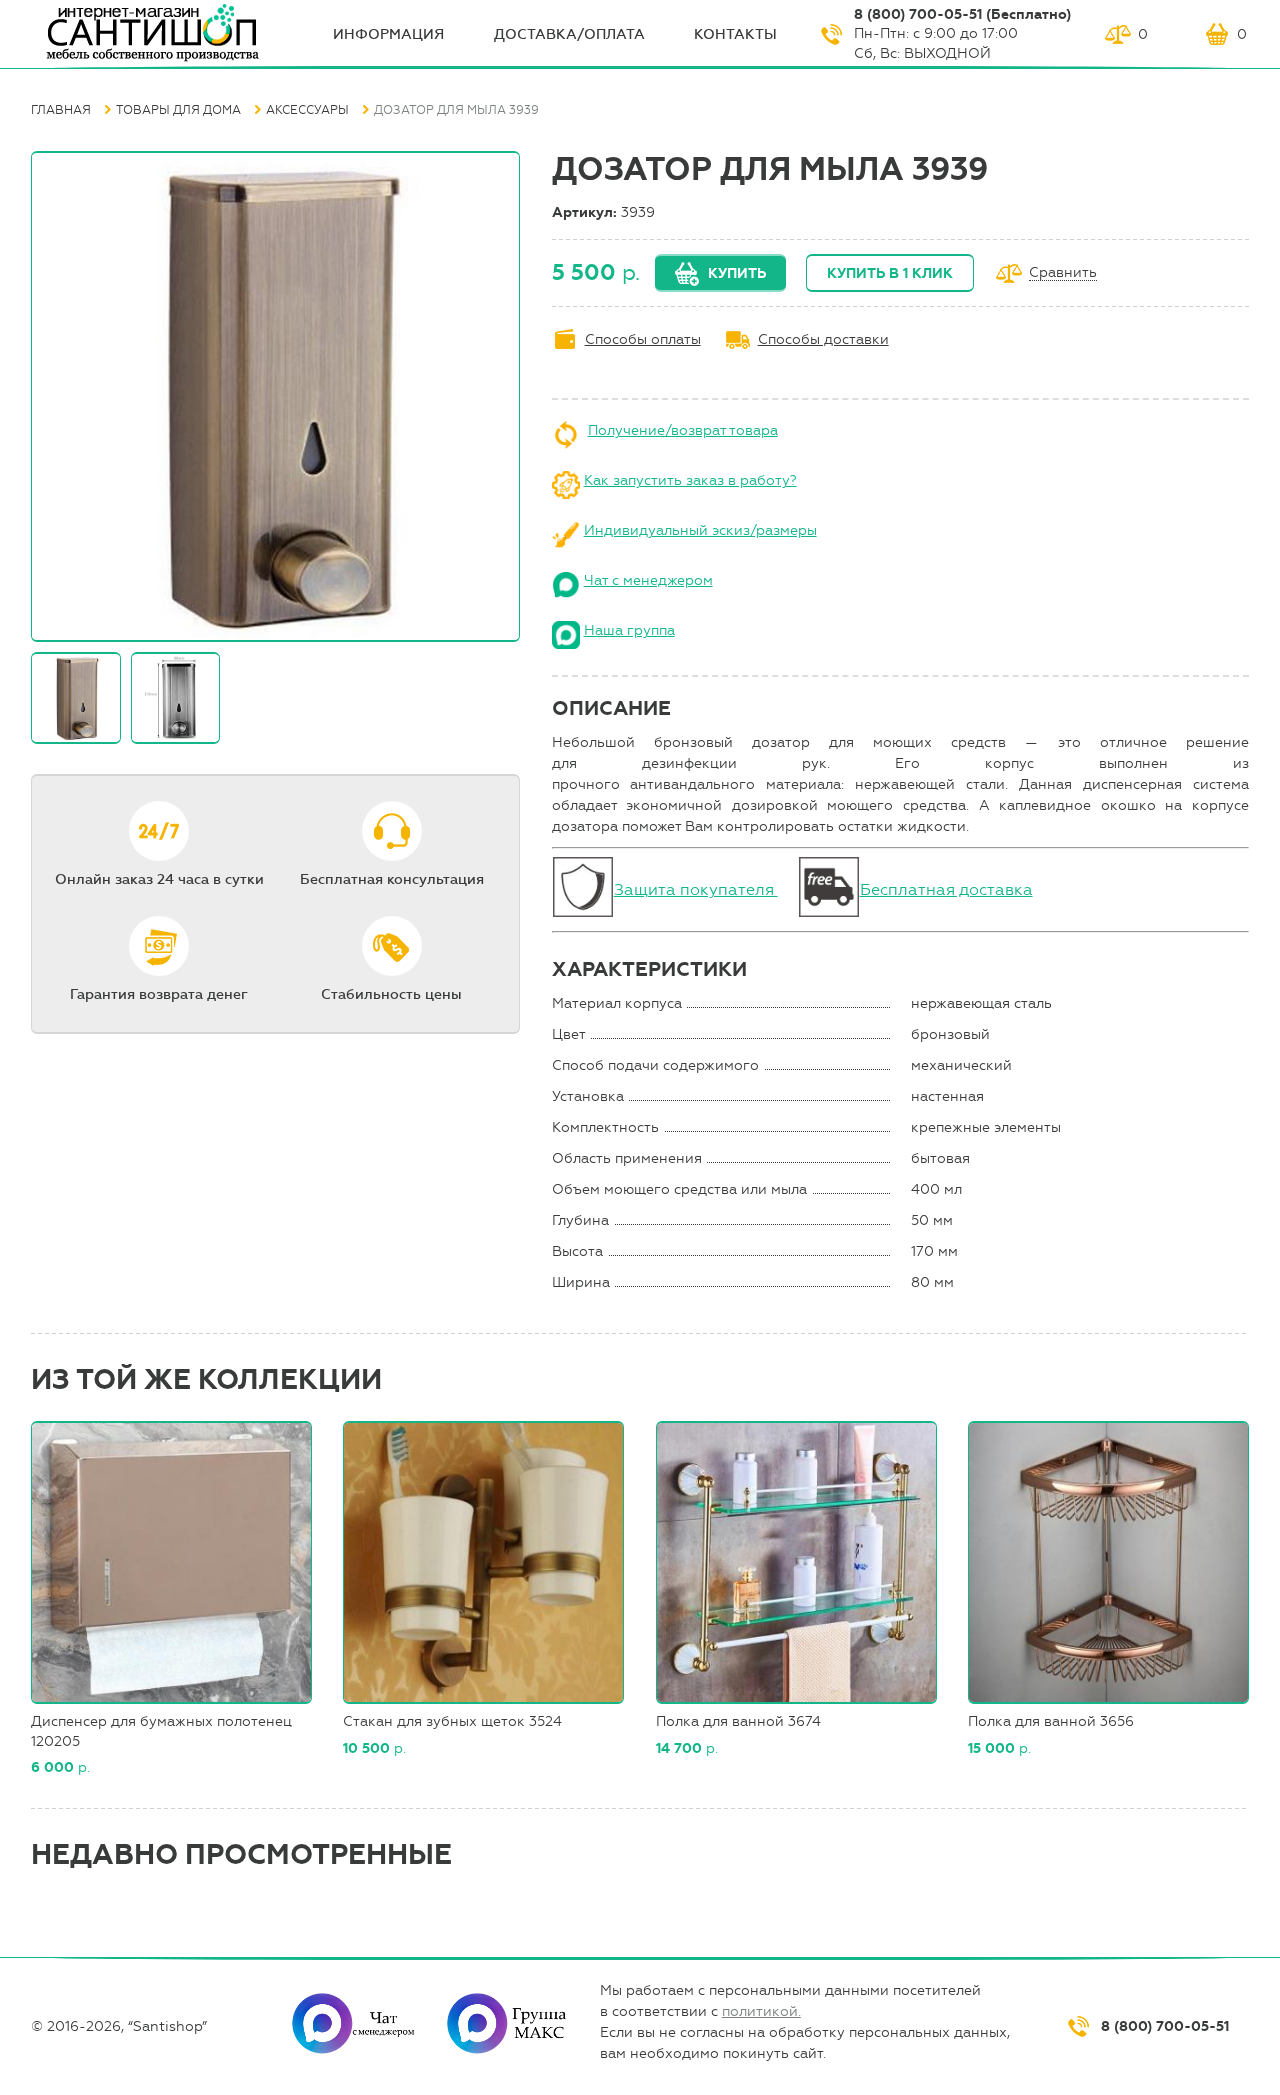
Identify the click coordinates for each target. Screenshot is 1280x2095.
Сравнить (1063, 273)
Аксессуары (307, 110)
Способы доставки (823, 339)
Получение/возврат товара (683, 430)
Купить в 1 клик (890, 273)
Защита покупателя (696, 889)
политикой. (761, 2011)
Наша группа (629, 630)
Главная (61, 110)
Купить (737, 273)
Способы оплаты (643, 339)
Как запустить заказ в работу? (690, 480)
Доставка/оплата (569, 34)
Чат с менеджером (648, 580)
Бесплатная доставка (946, 889)
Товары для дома (178, 110)
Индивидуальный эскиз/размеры (700, 530)
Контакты (735, 34)
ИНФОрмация (388, 34)
